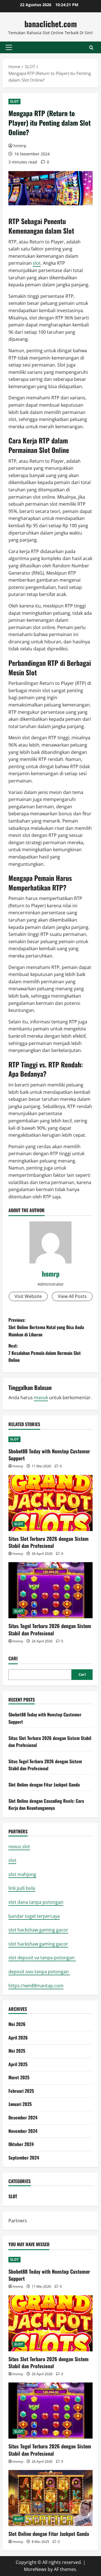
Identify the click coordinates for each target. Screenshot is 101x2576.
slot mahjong (22, 1874)
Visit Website (28, 1296)
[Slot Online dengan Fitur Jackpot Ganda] (50, 2498)
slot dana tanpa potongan (36, 1902)
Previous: (46, 1327)
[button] (9, 47)
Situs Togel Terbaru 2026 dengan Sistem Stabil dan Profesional (50, 1629)
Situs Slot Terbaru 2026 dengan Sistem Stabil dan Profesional (49, 1542)
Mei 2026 (17, 2024)
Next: (45, 1353)
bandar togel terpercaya (34, 1916)
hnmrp (20, 146)
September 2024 (24, 2158)
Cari (13, 1658)
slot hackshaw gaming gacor (38, 1930)
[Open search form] (91, 48)
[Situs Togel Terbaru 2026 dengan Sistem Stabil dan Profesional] (50, 1590)
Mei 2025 (17, 2051)
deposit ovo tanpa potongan (39, 1972)
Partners (18, 2221)
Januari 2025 (20, 2104)
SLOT (14, 101)
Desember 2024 (23, 2117)
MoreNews (35, 2569)
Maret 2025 (19, 2077)
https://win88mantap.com (36, 1986)
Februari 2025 (21, 2091)
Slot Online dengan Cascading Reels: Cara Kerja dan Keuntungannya (46, 1804)
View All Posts (72, 1296)
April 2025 (18, 2064)
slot (37, 263)
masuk (41, 1398)
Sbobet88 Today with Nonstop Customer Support (49, 1455)
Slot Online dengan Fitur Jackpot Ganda (44, 1785)
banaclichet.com (51, 24)
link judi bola (22, 1888)
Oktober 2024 (21, 2144)
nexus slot (19, 1847)
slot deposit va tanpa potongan (42, 1958)
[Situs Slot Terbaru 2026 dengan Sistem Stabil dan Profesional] (50, 1503)
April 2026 (18, 2038)
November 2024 (23, 2131)
